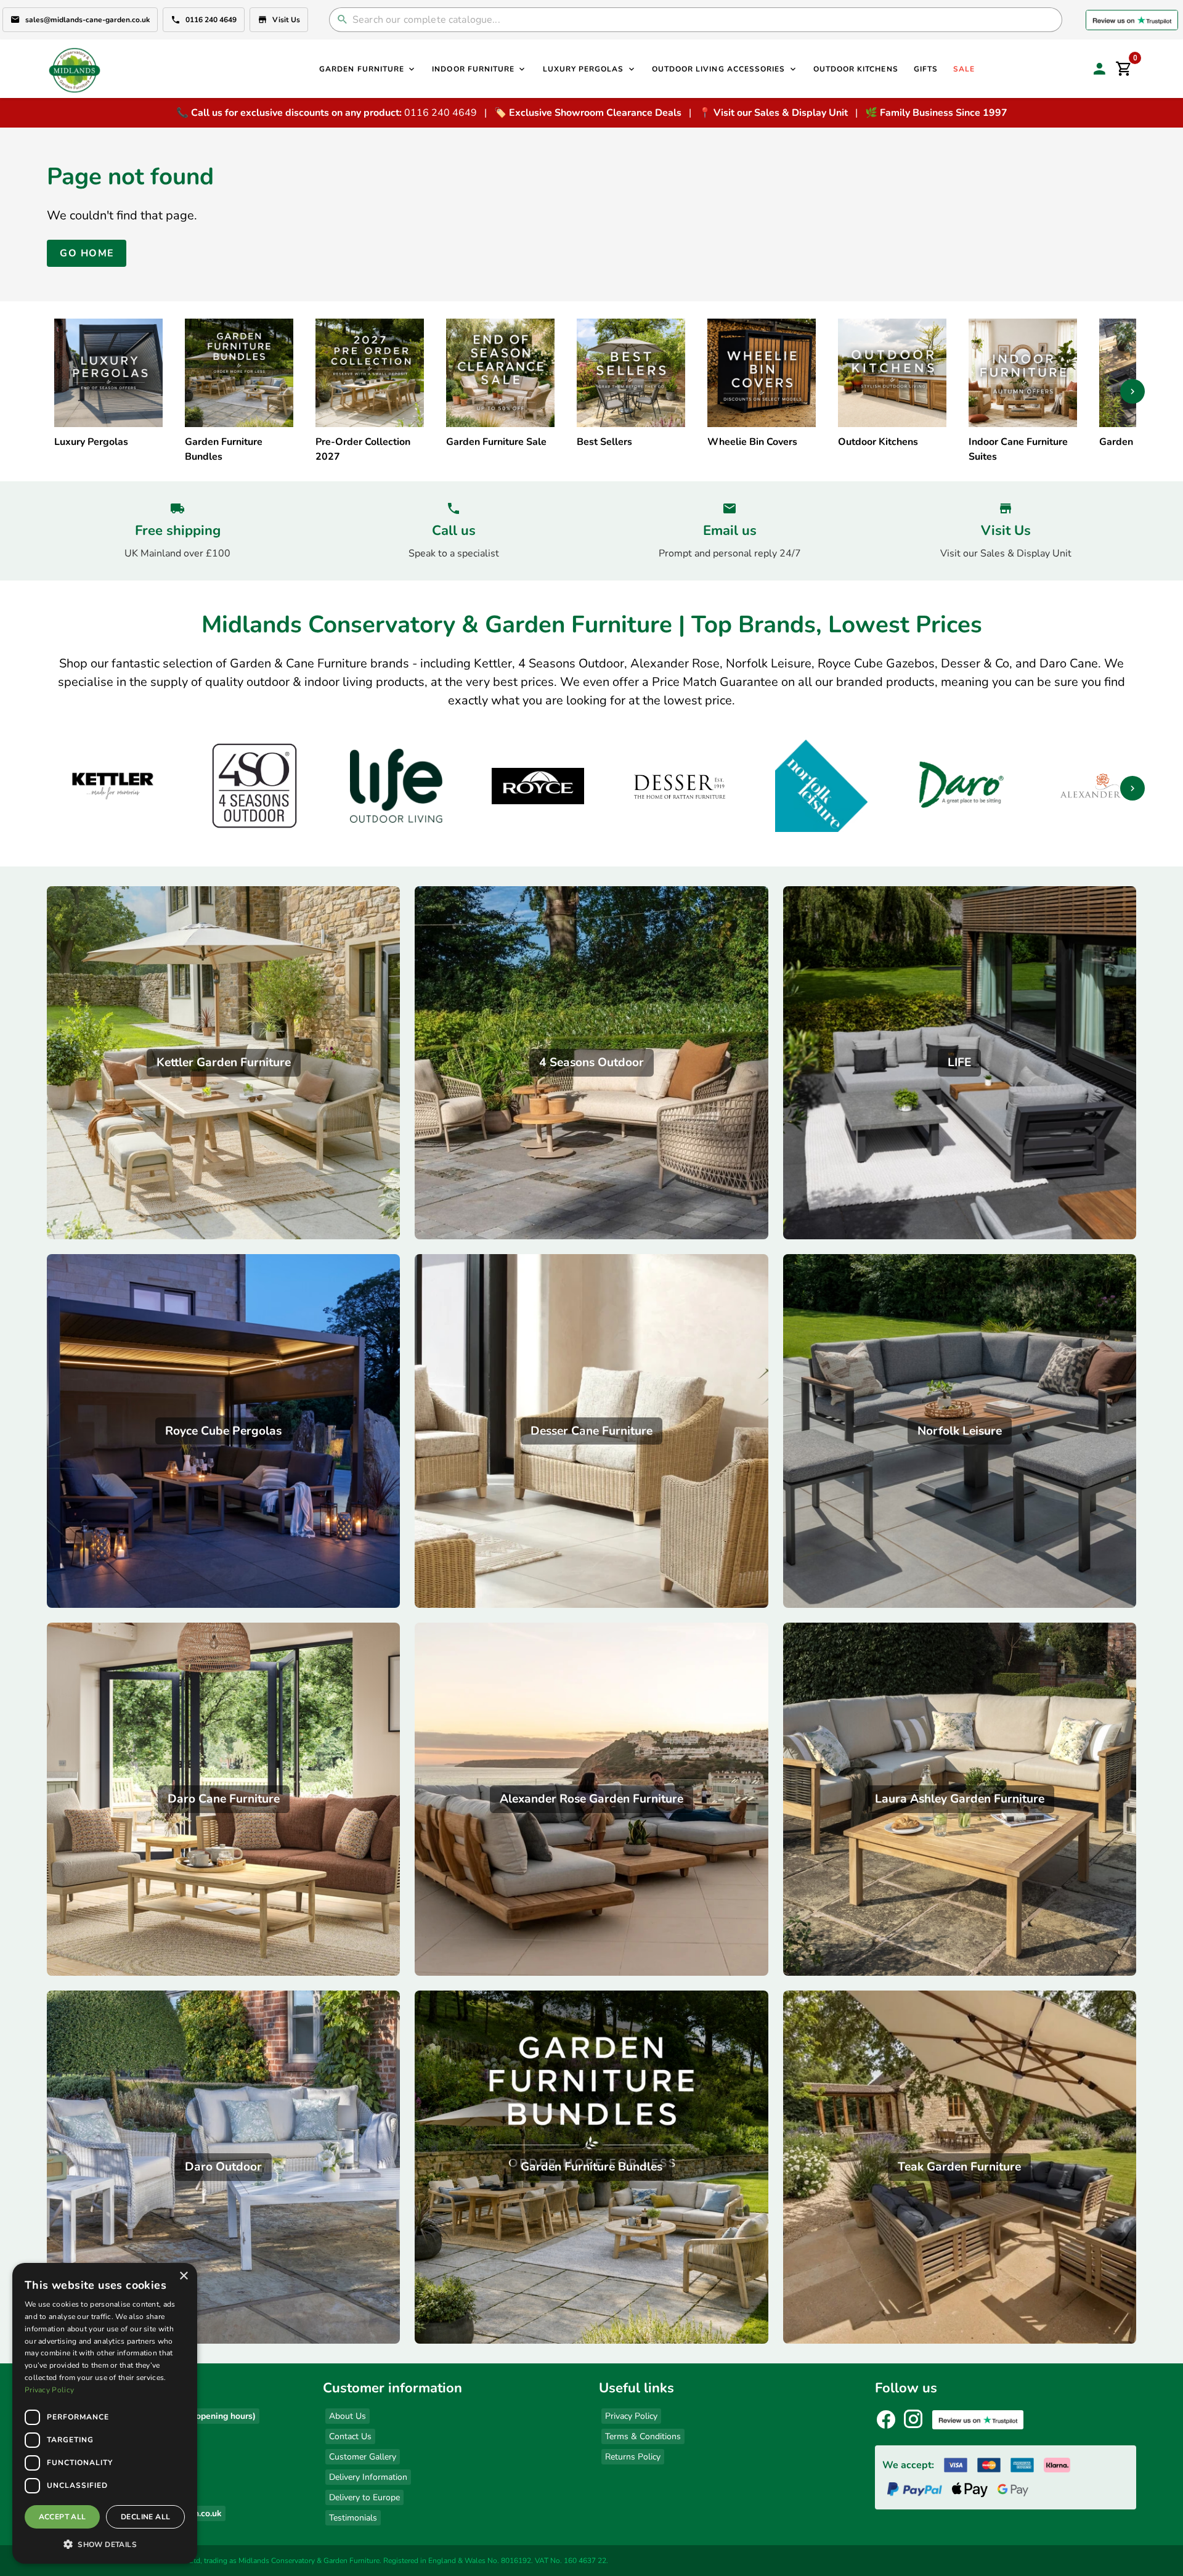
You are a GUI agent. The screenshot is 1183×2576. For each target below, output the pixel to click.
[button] (105, 2544)
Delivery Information (368, 2477)
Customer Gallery (363, 2457)
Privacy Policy (631, 2416)
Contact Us (350, 2436)
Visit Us (286, 20)
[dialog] (105, 2413)
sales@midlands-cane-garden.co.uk (87, 20)
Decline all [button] (145, 2517)
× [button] (183, 2276)
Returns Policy (633, 2457)
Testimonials (353, 2518)
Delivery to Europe (364, 2497)
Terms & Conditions (643, 2436)
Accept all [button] (63, 2517)
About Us (348, 2416)
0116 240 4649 (211, 20)
